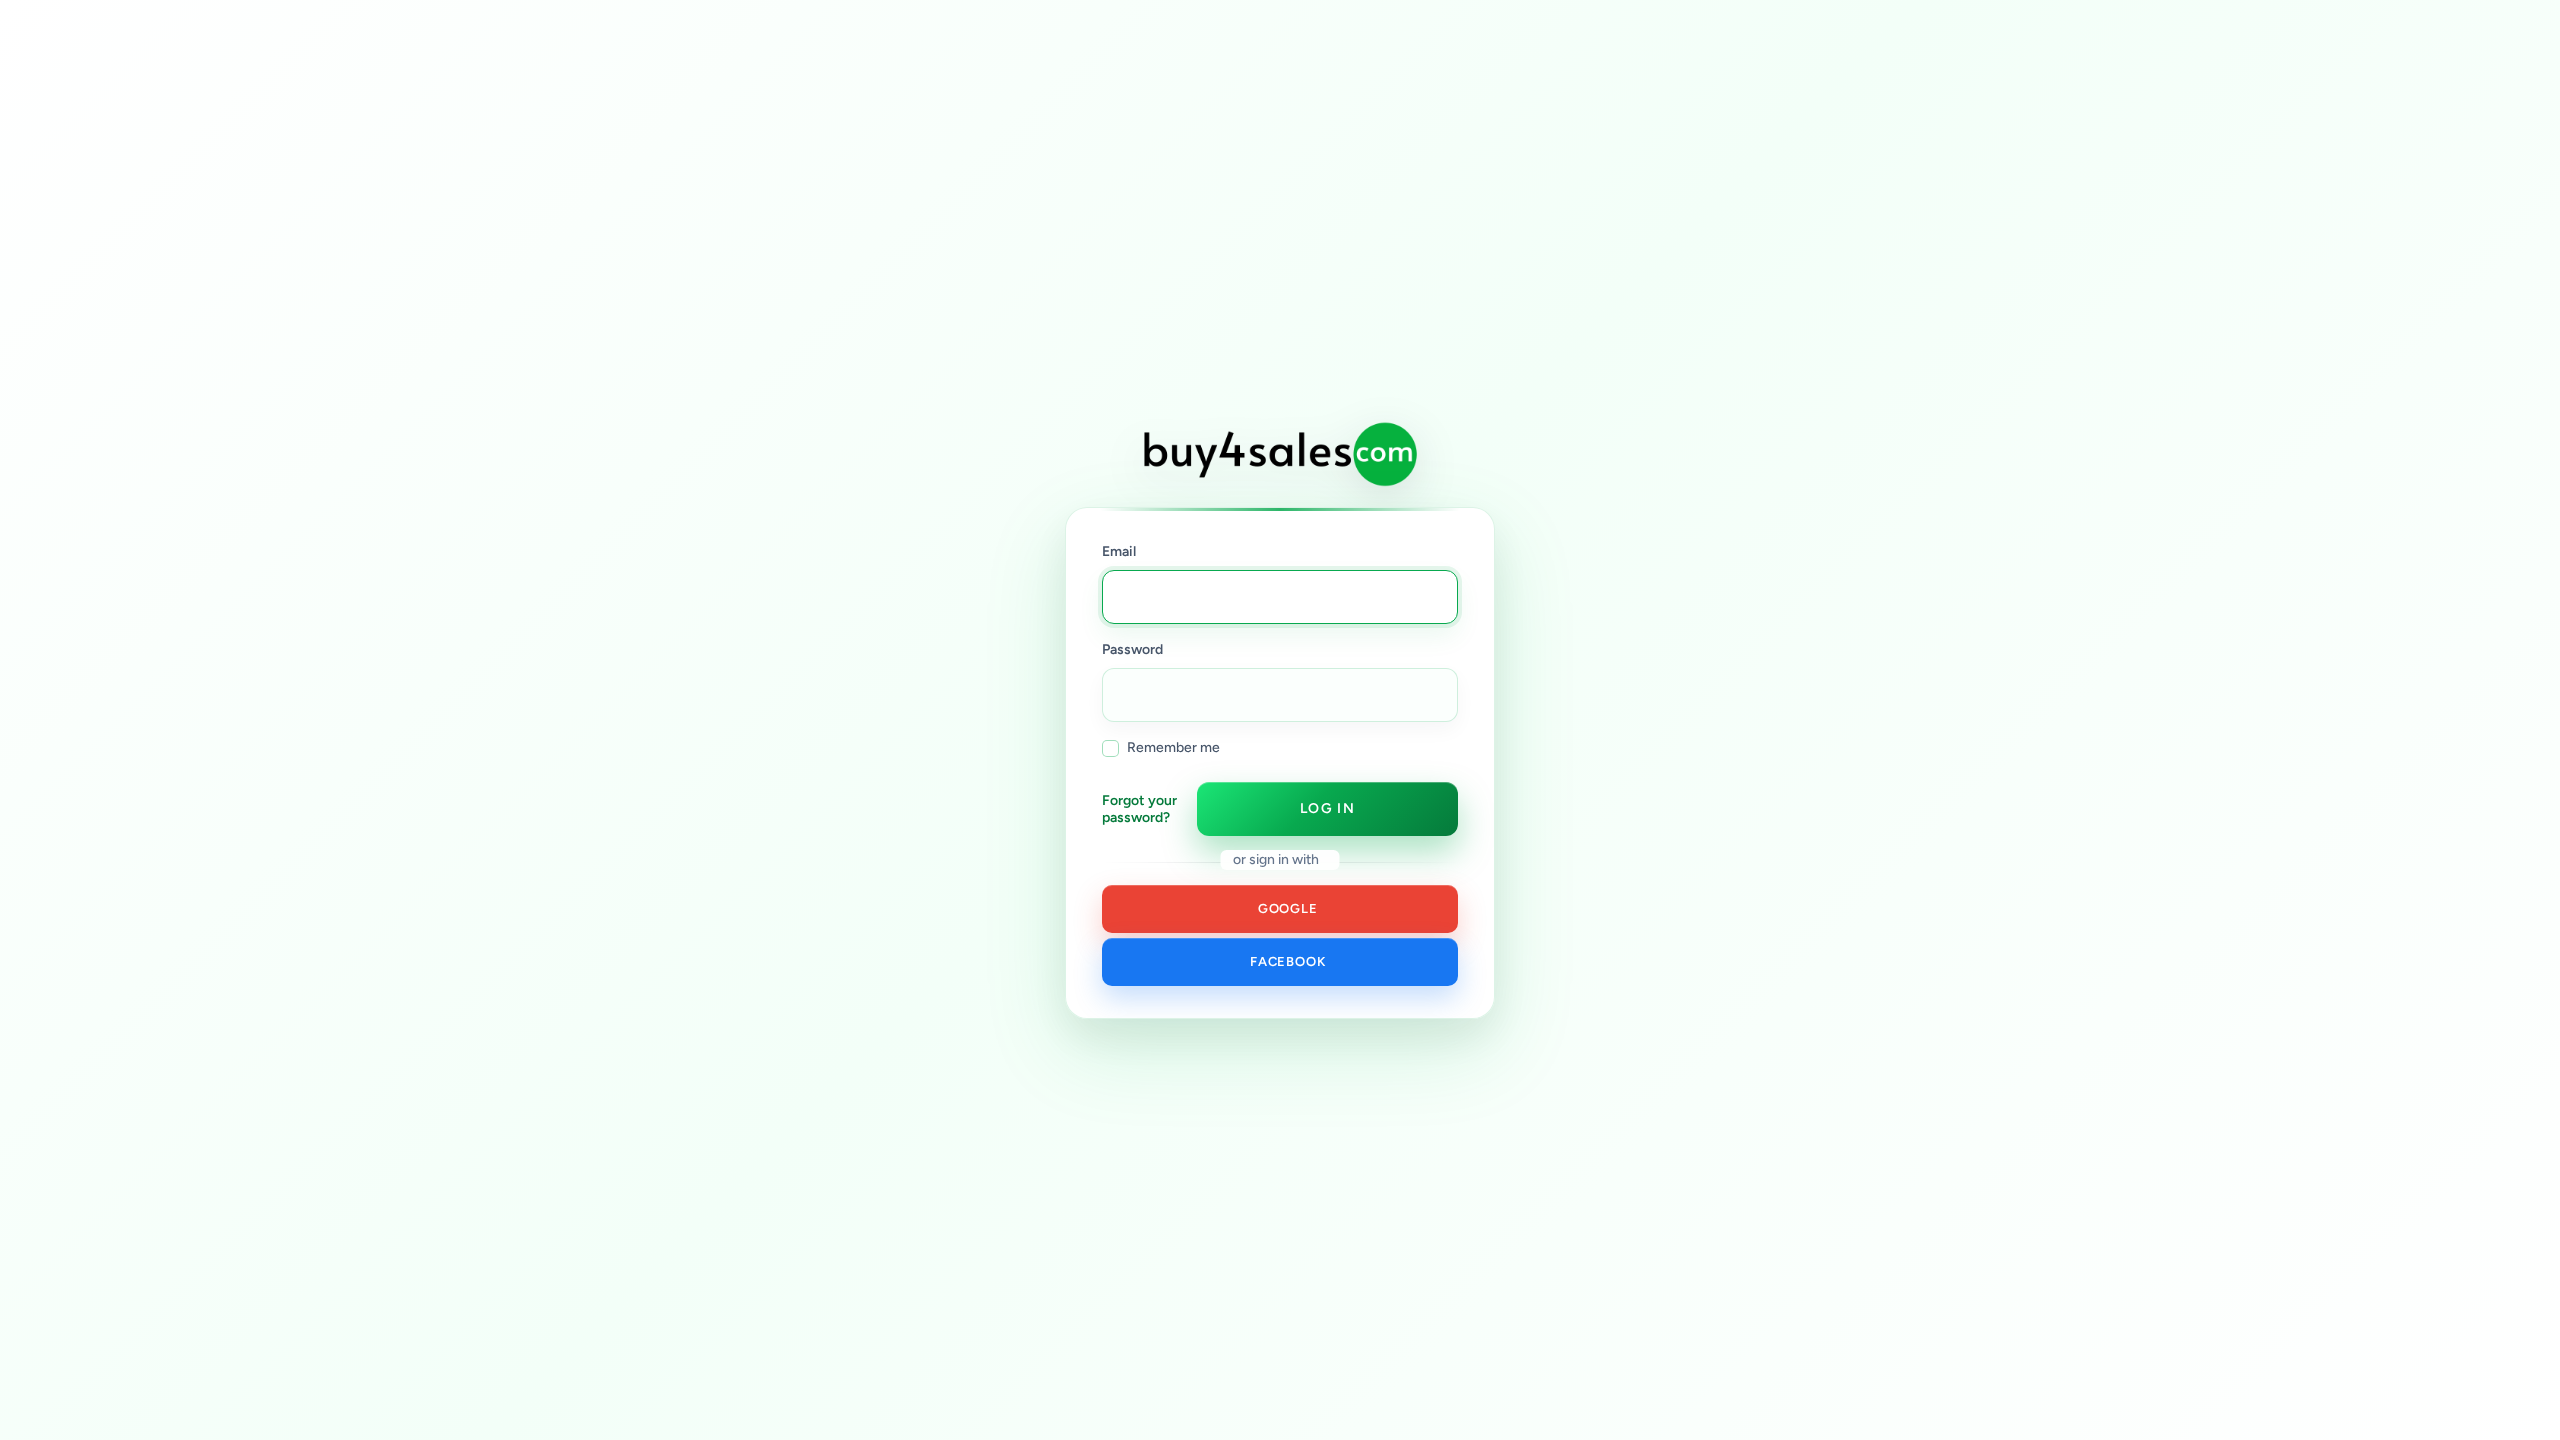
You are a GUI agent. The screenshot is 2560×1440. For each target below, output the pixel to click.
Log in (1327, 808)
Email (1119, 551)
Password (1132, 649)
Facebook (1284, 961)
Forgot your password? (1139, 809)
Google (1283, 908)
